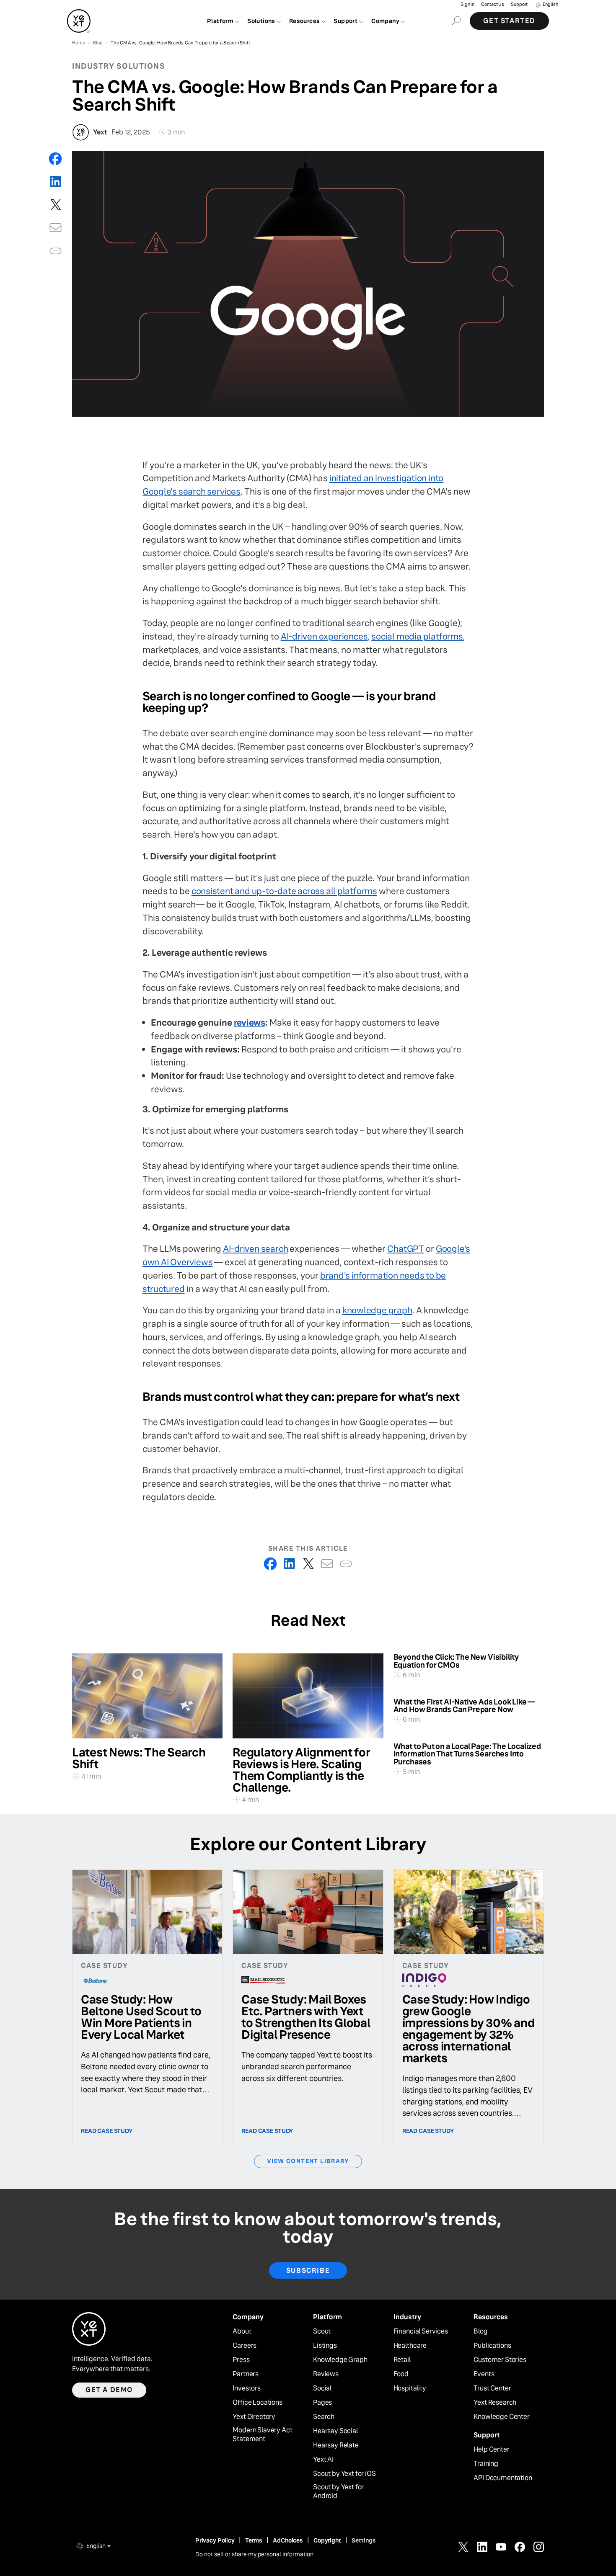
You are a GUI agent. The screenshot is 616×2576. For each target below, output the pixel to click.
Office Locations (257, 2403)
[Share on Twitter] (56, 205)
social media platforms (417, 636)
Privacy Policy (215, 2540)
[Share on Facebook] (56, 159)
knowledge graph (377, 1310)
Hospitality (410, 2388)
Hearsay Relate (336, 2445)
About (242, 2331)
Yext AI (323, 2460)
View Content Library (308, 2161)
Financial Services (421, 2331)
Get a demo (109, 2390)
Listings (325, 2346)
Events (484, 2374)
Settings (364, 2540)
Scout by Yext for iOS (344, 2474)
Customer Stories (500, 2360)
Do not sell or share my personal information (254, 2554)
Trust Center (492, 2388)
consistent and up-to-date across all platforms (284, 891)
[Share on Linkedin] (56, 182)
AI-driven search (256, 1249)
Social (322, 2388)
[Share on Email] (56, 228)
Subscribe (308, 2270)
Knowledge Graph (340, 2360)
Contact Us (493, 4)
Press (241, 2360)
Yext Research (495, 2403)
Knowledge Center (501, 2417)
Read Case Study (107, 2131)
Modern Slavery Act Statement (262, 2435)
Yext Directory (254, 2417)
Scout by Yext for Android (338, 2492)
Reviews (326, 2374)
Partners (246, 2374)
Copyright (327, 2540)
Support (519, 4)
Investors (247, 2388)
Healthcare (410, 2346)
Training (486, 2464)
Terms (254, 2540)
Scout (322, 2331)
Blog (480, 2331)
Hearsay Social (335, 2431)
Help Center (491, 2450)
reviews (250, 1022)
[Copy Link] (56, 251)
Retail (402, 2360)
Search (324, 2417)
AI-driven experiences (324, 636)
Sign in (467, 4)
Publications (492, 2346)
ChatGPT (406, 1249)
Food (401, 2374)
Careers (245, 2346)
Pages (322, 2403)
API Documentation (503, 2478)
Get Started (509, 21)
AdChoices (288, 2540)
